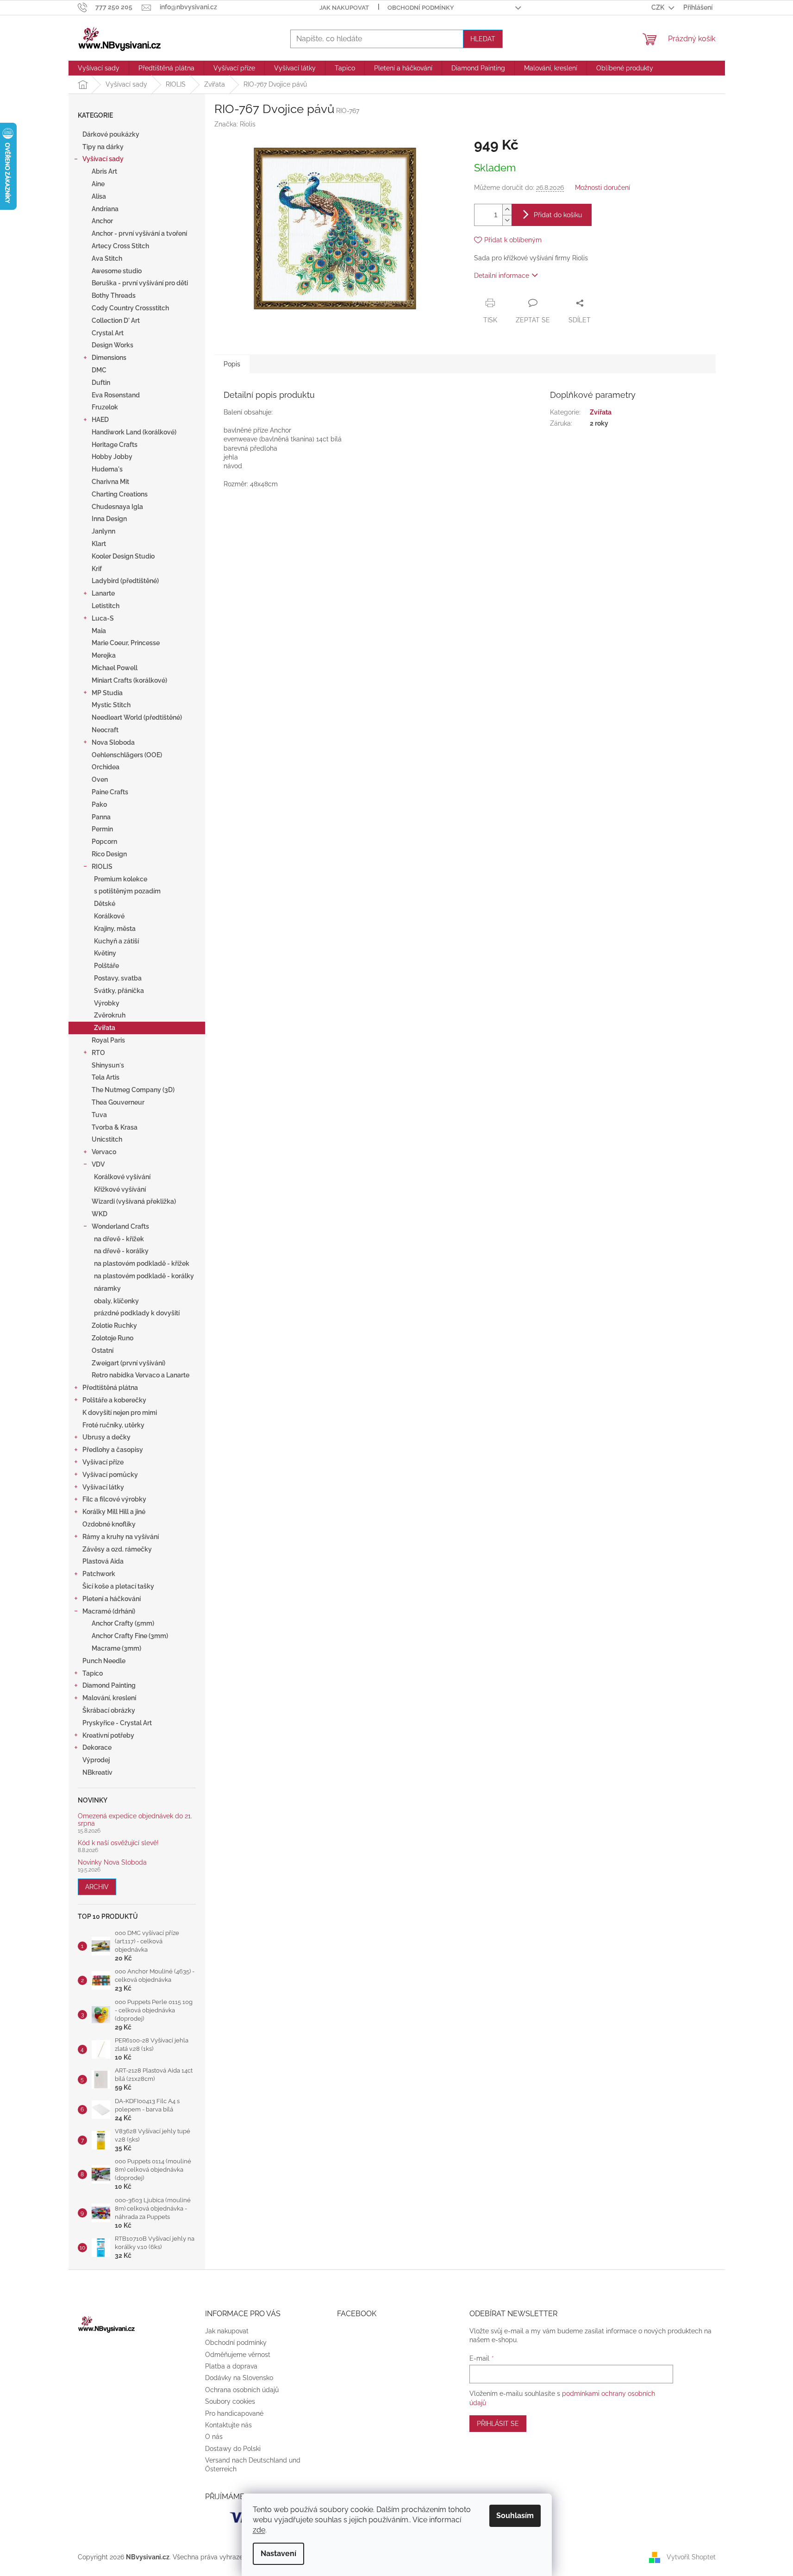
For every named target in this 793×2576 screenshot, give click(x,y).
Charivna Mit (110, 482)
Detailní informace (502, 276)
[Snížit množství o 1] (507, 220)
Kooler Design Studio (123, 556)
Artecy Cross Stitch (120, 246)
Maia (99, 631)
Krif (97, 569)
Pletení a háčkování (112, 1599)
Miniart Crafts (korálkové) (129, 680)
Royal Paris (108, 1040)
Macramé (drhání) (109, 1611)
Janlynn (103, 531)
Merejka (104, 655)
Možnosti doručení (603, 188)
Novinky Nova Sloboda (112, 1863)
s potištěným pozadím (127, 891)
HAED (100, 420)
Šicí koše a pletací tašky (118, 1586)
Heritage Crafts (115, 445)
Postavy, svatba (118, 978)
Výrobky (107, 1003)
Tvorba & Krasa (115, 1127)
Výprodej (96, 1760)
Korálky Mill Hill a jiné (114, 1512)
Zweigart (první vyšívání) (128, 1363)
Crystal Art (108, 333)
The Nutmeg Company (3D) (133, 1090)
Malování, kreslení (109, 1698)
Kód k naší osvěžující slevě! (118, 1843)
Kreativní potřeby (108, 1735)
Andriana (105, 209)
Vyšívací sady (103, 159)
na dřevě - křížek (119, 1239)
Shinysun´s (108, 1065)
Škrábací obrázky (109, 1710)
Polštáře (106, 966)
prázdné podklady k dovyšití (137, 1313)
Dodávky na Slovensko (239, 2378)
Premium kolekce (121, 879)
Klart (99, 544)
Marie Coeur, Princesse (126, 643)
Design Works (112, 345)
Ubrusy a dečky (106, 1437)
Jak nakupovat (344, 8)
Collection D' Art (116, 320)
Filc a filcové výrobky (114, 1499)
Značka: (235, 124)
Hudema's (107, 469)
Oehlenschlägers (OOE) (127, 755)
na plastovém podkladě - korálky (144, 1276)
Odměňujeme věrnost (238, 2355)
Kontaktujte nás (228, 2425)
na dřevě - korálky (121, 1251)
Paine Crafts (110, 792)
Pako (99, 804)
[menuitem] (99, 68)
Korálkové (109, 916)
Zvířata (105, 1028)
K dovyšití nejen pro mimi (120, 1413)
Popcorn (104, 842)
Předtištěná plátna (110, 1388)
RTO (98, 1053)
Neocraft (105, 730)
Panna (101, 817)
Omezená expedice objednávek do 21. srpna (135, 1820)
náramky (107, 1288)
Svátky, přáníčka (119, 991)
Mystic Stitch (111, 705)
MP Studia (107, 693)
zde (259, 2530)
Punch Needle (104, 1661)
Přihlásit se (498, 2424)
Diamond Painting (109, 1685)
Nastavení (278, 2554)
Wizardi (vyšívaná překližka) (134, 1201)
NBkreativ (97, 1772)
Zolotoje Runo (112, 1338)
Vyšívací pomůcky (110, 1475)
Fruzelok (105, 407)
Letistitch (106, 606)
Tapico (93, 1673)
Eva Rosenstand (116, 395)
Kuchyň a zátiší (116, 941)
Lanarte (103, 593)
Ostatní (103, 1351)
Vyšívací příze (103, 1462)
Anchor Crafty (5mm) (123, 1623)
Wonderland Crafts (120, 1226)
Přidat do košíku (558, 215)
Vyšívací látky (103, 1487)
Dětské (105, 904)
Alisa (99, 196)
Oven (100, 779)
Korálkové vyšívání (122, 1177)
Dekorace (97, 1747)
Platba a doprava (231, 2366)
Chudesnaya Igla (117, 507)
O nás (214, 2437)
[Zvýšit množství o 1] (507, 210)
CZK (659, 7)
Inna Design (109, 519)
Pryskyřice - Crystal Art (117, 1723)
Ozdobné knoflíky (109, 1524)
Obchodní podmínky (421, 8)
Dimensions (109, 358)
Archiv (97, 1887)
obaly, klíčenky (116, 1301)
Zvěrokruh (110, 1015)
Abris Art (104, 171)
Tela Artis (106, 1077)
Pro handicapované (234, 2413)
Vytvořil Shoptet (691, 2557)
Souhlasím (515, 2516)
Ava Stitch (107, 258)
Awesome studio (117, 271)
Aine (98, 184)
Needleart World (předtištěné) (137, 717)
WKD (100, 1214)
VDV (98, 1164)
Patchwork (99, 1574)
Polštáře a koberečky (114, 1400)
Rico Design (109, 854)
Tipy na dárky (103, 147)
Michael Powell (115, 668)
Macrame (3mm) (116, 1648)
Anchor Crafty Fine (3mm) (130, 1636)
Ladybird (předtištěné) (125, 581)
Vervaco (104, 1152)
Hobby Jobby (112, 457)
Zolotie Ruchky (114, 1326)
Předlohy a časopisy (113, 1450)
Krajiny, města (115, 929)
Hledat (483, 39)
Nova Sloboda (113, 742)
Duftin (101, 383)
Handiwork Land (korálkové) (134, 432)
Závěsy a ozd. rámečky (117, 1549)
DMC (99, 370)
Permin (102, 829)
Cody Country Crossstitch (130, 308)
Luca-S (103, 618)
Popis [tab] (232, 364)
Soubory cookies (230, 2401)
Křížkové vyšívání (120, 1189)
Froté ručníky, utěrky (113, 1425)
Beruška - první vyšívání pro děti (140, 283)
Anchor (102, 221)
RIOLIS (102, 867)
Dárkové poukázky (111, 134)
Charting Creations (120, 494)
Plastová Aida (103, 1561)
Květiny (105, 953)
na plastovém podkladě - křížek (142, 1263)
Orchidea (106, 767)
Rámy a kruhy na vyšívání (121, 1537)
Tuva (99, 1115)
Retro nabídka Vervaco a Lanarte (140, 1375)
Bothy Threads (114, 295)
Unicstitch (107, 1139)
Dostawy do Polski (233, 2449)
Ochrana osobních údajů (242, 2390)
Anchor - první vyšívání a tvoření (139, 233)
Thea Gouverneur (118, 1102)
